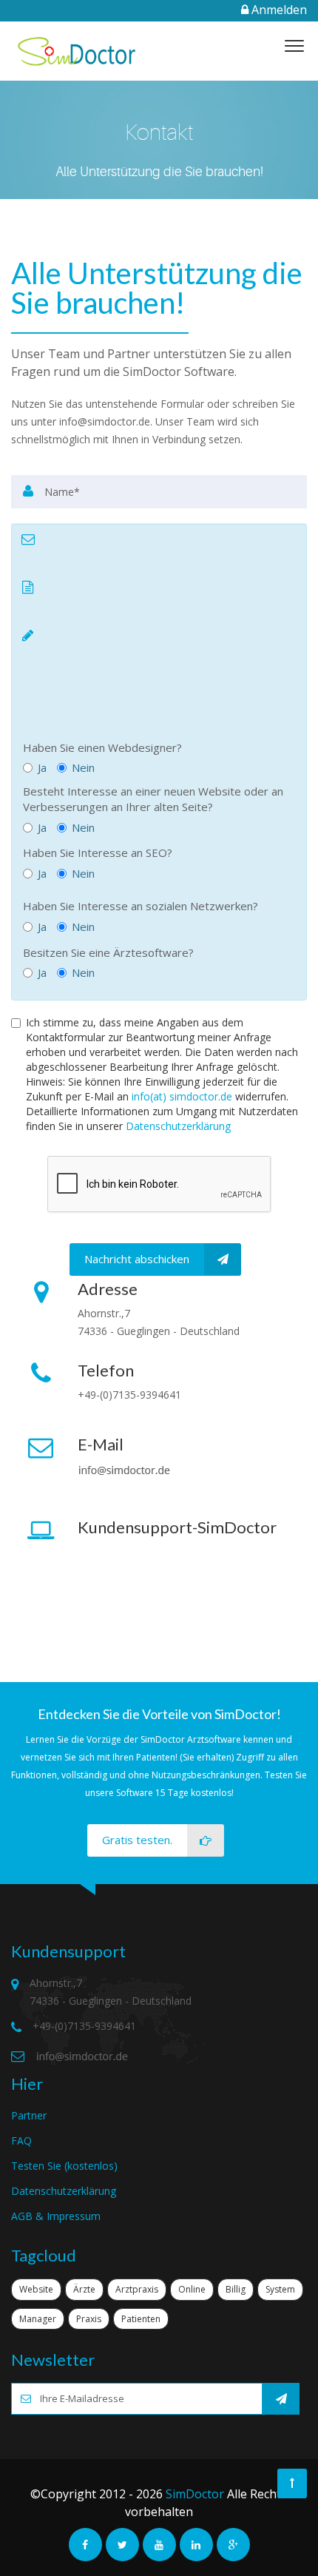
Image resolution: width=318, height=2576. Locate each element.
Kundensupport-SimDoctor (177, 1527)
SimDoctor (195, 2494)
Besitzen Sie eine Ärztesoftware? (108, 952)
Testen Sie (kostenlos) (64, 2166)
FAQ (21, 2140)
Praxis (89, 2319)
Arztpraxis (137, 2289)
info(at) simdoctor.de (182, 1096)
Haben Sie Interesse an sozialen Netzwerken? (141, 906)
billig (236, 2289)
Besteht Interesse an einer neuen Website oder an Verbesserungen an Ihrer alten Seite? (153, 799)
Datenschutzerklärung (178, 1126)
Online (192, 2289)
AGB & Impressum (56, 2216)
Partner (29, 2115)
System (280, 2289)
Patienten (141, 2319)
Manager (38, 2319)
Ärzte (84, 2289)
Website (36, 2289)
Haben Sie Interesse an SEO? (98, 852)
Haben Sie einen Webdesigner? (102, 747)
